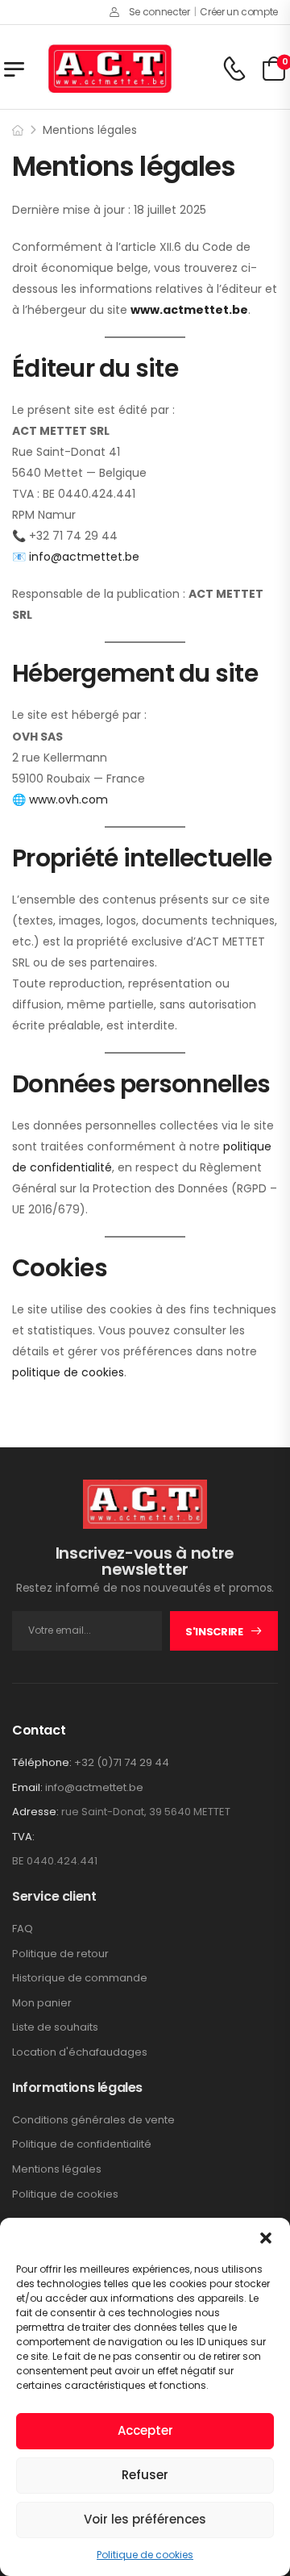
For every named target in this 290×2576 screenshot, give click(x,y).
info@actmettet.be (94, 1787)
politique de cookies (68, 1372)
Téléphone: (42, 1762)
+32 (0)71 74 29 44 (122, 1762)
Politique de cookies (145, 2555)
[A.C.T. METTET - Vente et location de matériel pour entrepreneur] (110, 69)
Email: (27, 1787)
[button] (266, 2238)
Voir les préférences (145, 2519)
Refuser (145, 2475)
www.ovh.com (68, 800)
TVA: (23, 1837)
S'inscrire (214, 1632)
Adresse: (35, 1812)
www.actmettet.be (189, 310)
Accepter (145, 2430)
